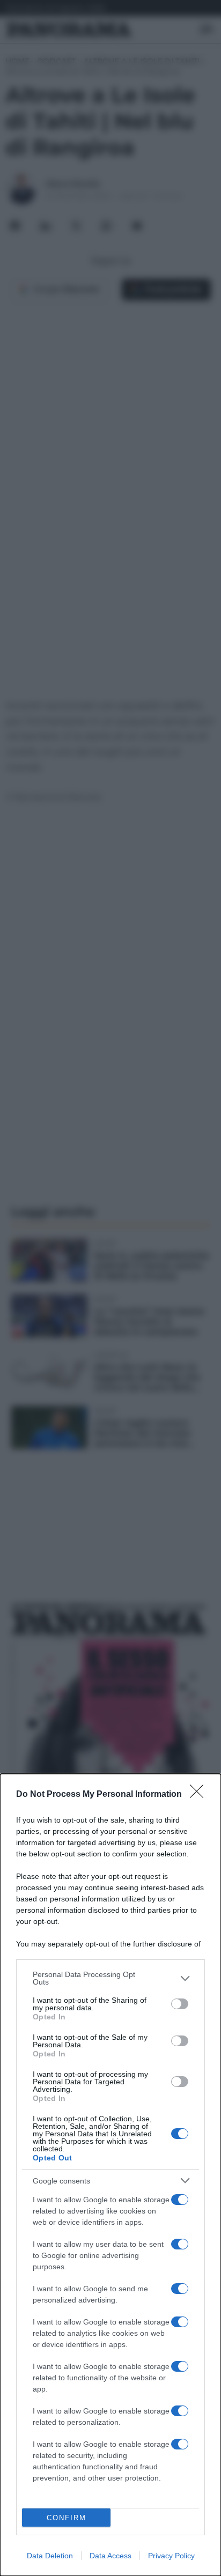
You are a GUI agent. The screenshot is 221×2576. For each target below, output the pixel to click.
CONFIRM (67, 2518)
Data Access (110, 2556)
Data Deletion (50, 2556)
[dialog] (110, 2175)
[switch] (180, 2004)
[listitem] (110, 1978)
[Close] (200, 1795)
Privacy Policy (171, 2556)
